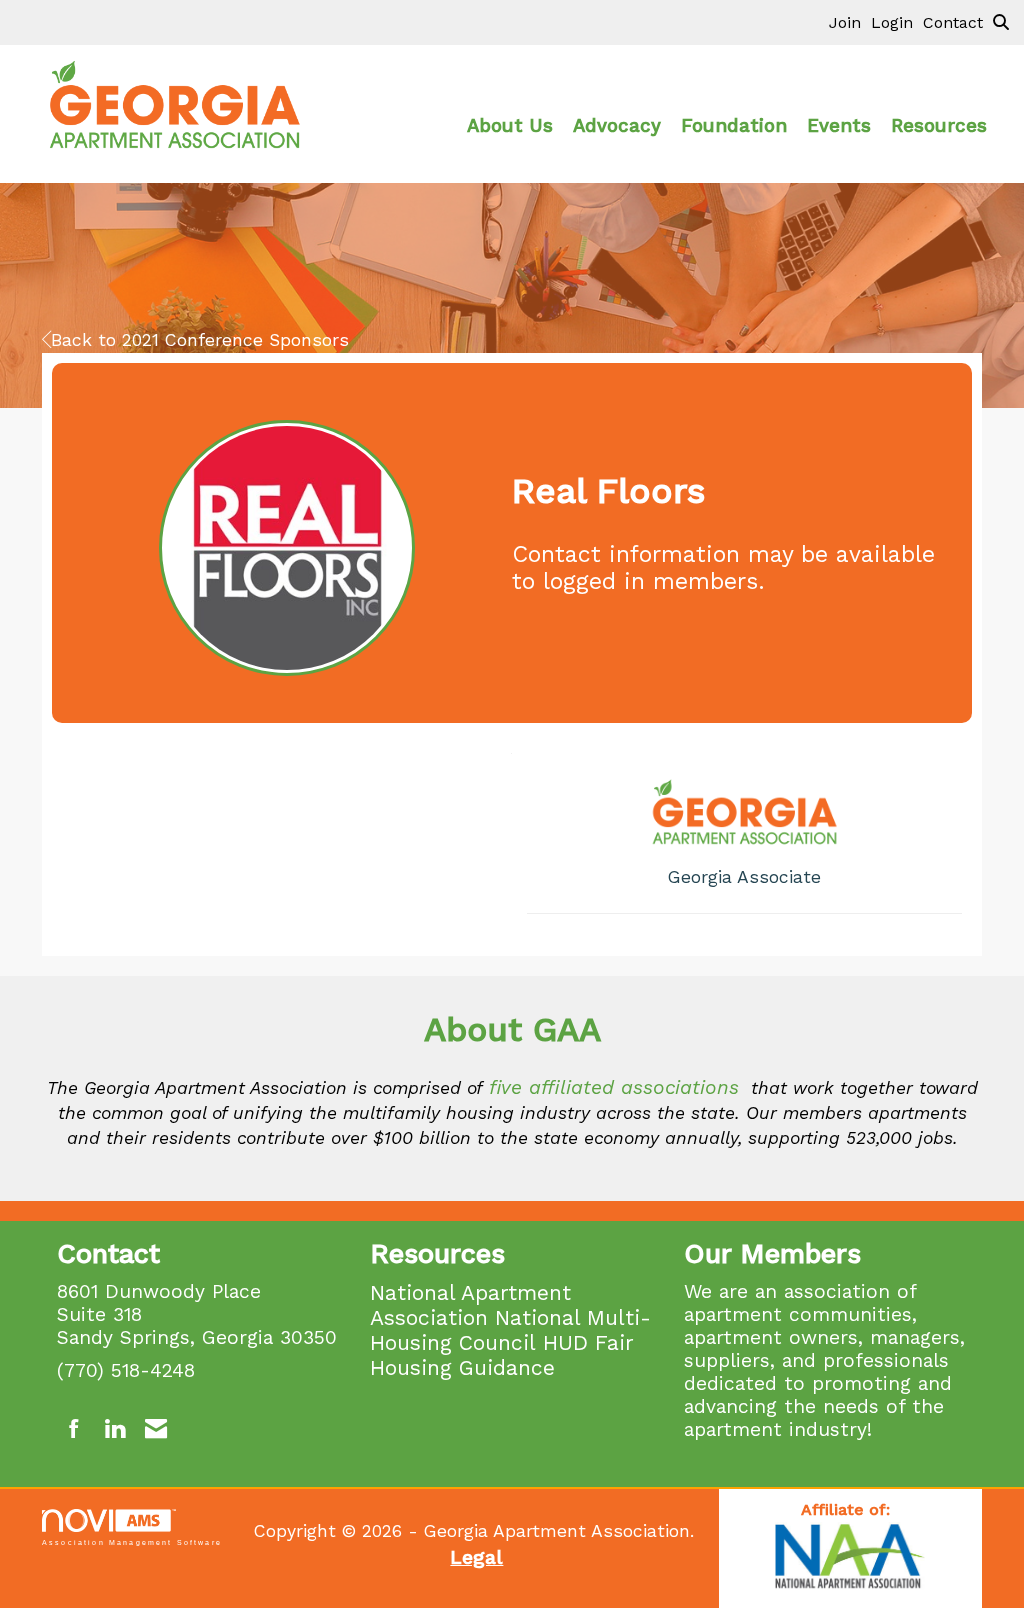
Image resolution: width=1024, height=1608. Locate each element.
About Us (510, 126)
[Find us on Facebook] (74, 1429)
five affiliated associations (614, 1087)
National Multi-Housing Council (510, 1330)
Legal (476, 1557)
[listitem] (850, 22)
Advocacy (617, 126)
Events (839, 126)
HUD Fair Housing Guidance (502, 1355)
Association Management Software (132, 1542)
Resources (939, 126)
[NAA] (850, 1558)
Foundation (734, 126)
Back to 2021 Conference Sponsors (200, 340)
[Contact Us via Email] (156, 1429)
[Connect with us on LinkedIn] (114, 1429)
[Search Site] (1001, 22)
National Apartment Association (470, 1305)
